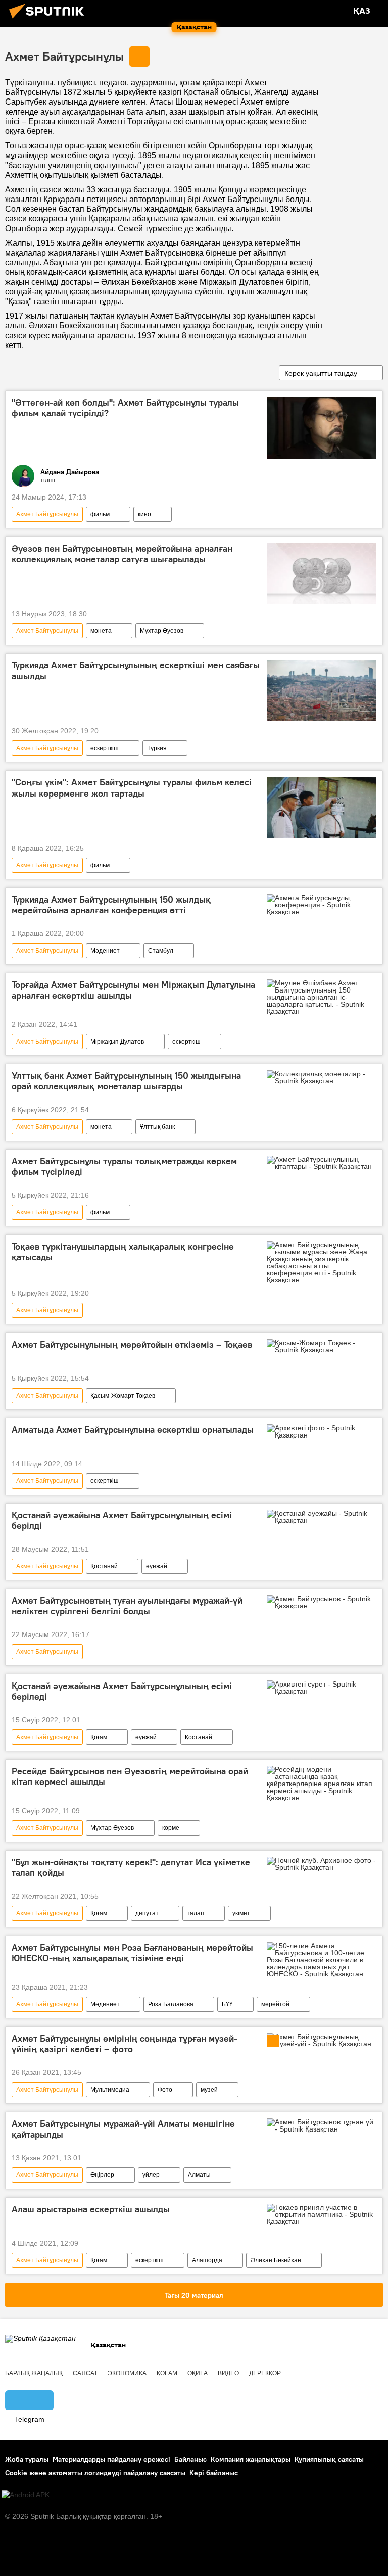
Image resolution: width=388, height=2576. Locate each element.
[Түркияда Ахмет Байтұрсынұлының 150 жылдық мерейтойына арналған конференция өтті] (322, 905)
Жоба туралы (27, 2459)
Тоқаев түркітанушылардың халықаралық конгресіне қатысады (123, 1252)
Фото (165, 2090)
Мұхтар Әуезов (162, 631)
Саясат (85, 2373)
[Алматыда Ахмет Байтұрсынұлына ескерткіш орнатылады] (322, 1431)
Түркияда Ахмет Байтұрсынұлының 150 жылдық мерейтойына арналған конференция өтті (111, 905)
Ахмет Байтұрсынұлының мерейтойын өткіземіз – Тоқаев (132, 1345)
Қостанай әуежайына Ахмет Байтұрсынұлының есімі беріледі (122, 1692)
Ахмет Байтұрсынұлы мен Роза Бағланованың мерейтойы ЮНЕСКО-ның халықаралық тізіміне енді (132, 1953)
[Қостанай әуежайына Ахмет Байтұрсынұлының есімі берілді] (322, 1517)
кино (144, 514)
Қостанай (104, 1566)
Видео (228, 2373)
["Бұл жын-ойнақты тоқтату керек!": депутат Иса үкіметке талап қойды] (322, 1864)
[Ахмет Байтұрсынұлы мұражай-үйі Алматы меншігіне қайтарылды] (322, 2125)
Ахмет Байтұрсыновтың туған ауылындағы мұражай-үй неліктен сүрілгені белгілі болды (127, 1606)
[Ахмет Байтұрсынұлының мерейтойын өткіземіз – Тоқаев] (322, 1346)
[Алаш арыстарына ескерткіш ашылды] (322, 2214)
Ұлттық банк (157, 1127)
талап (196, 1913)
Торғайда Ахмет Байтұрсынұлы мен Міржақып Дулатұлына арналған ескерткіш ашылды (133, 990)
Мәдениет (105, 951)
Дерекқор (265, 2373)
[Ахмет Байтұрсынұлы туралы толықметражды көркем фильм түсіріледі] (322, 1163)
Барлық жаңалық (34, 2373)
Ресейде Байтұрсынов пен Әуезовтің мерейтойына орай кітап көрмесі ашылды (130, 1777)
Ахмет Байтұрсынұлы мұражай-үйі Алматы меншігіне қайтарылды (123, 2129)
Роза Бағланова (171, 2004)
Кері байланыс (214, 2473)
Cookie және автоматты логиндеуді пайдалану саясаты (95, 2473)
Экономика (127, 2373)
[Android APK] (26, 2495)
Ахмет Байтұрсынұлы (64, 56)
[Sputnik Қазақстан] (50, 20)
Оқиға (198, 2373)
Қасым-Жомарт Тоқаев (123, 1396)
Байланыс (190, 2459)
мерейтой (275, 2004)
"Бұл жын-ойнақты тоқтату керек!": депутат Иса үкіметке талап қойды (131, 1868)
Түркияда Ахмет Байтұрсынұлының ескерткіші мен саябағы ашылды (136, 671)
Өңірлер (102, 2175)
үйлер (151, 2175)
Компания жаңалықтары (251, 2459)
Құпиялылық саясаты (329, 2459)
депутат (147, 1913)
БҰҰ (227, 2004)
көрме (171, 1828)
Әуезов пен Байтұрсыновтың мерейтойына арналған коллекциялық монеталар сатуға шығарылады (122, 554)
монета (101, 631)
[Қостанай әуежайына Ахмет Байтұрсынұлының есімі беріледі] (322, 1688)
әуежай (157, 1566)
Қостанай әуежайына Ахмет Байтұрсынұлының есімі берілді (122, 1521)
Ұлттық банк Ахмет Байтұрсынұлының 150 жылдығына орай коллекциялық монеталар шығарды (126, 1081)
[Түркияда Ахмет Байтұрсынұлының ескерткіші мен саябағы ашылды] (322, 690)
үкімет (241, 1913)
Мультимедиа (110, 2090)
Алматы (199, 2175)
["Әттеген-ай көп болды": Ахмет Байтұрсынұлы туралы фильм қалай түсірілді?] (322, 428)
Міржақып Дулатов (117, 1042)
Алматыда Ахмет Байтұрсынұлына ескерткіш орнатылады (133, 1430)
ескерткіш (105, 748)
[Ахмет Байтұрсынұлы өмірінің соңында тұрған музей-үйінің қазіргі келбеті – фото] (322, 2040)
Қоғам (99, 1737)
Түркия (157, 748)
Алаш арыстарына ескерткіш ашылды (91, 2209)
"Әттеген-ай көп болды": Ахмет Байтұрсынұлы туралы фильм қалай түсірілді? (125, 408)
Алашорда (207, 2260)
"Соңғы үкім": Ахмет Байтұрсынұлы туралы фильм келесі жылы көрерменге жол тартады (132, 788)
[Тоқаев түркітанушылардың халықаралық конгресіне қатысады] (322, 1262)
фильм (100, 514)
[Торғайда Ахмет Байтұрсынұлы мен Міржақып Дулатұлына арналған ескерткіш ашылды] (322, 997)
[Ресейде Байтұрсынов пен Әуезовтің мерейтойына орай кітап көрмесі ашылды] (322, 1784)
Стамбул (161, 951)
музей (209, 2090)
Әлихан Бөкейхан (276, 2260)
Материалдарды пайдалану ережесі (111, 2459)
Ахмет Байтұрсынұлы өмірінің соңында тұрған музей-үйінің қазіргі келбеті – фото (125, 2044)
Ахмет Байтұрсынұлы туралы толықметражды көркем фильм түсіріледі (124, 1167)
